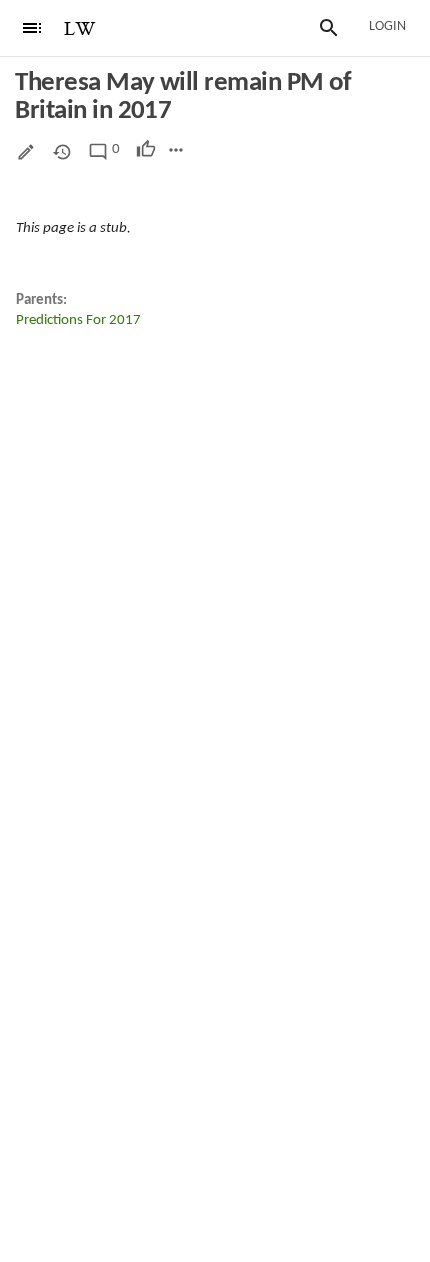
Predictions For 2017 (78, 320)
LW (80, 29)
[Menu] (32, 28)
